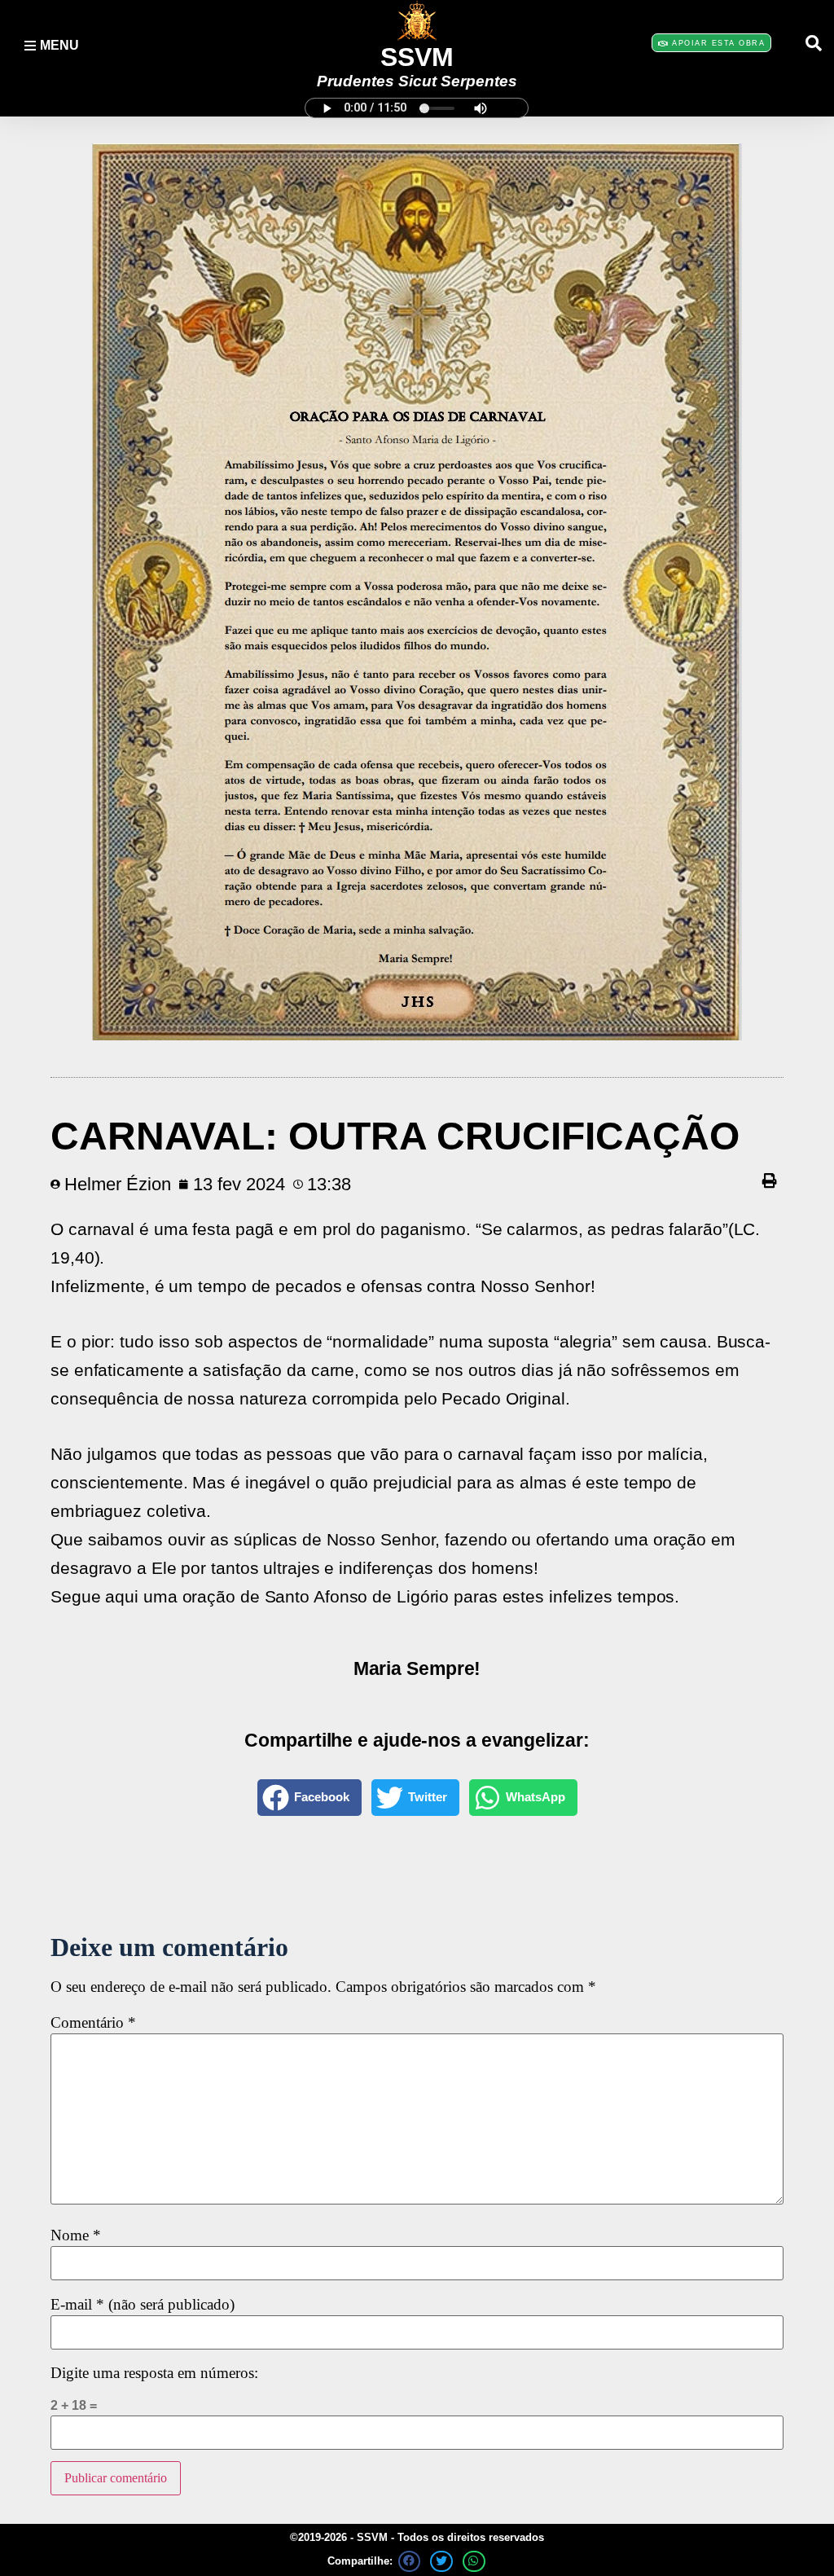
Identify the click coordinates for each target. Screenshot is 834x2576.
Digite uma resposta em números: (154, 2374)
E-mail (143, 2305)
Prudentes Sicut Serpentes (417, 81)
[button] (814, 43)
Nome (76, 2236)
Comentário (93, 2023)
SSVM (417, 57)
